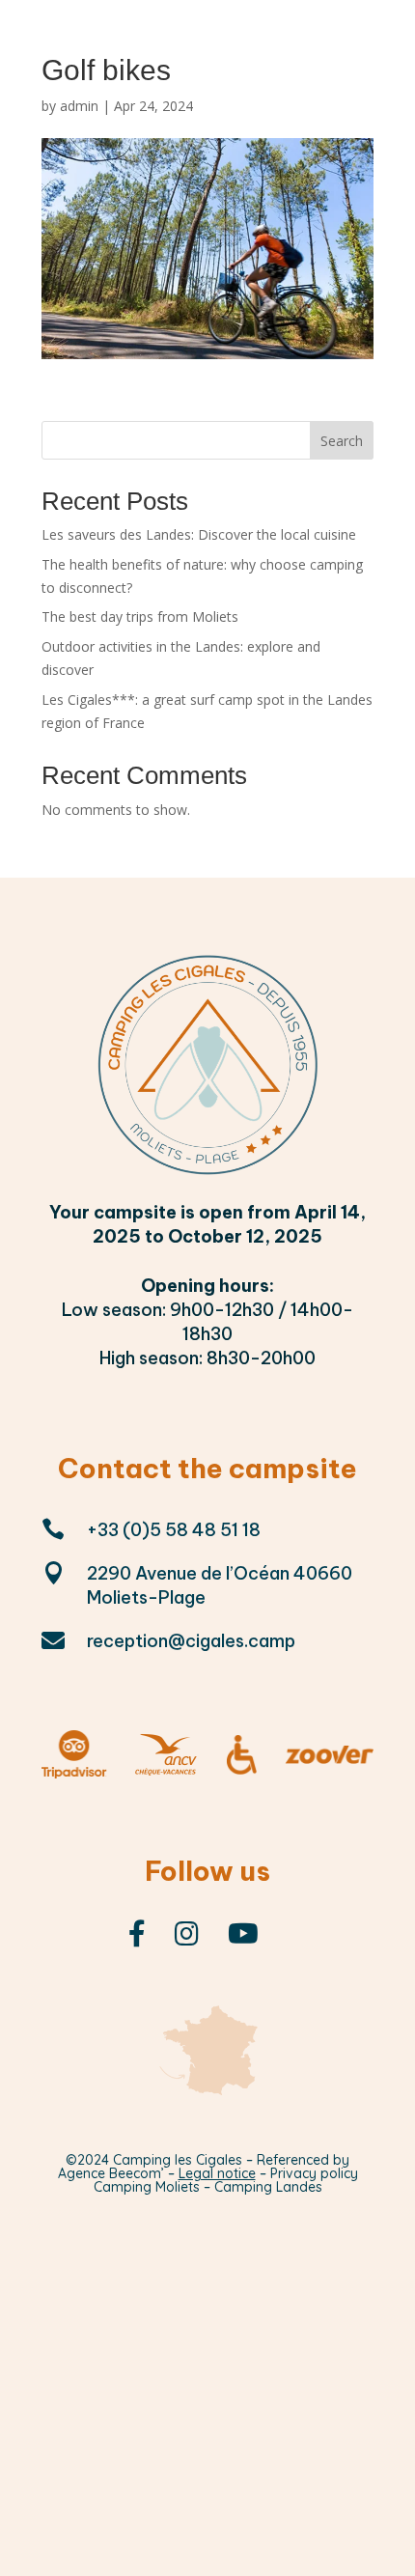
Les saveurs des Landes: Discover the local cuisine (199, 534)
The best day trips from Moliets (140, 616)
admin (79, 106)
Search (342, 441)
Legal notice (217, 2173)
